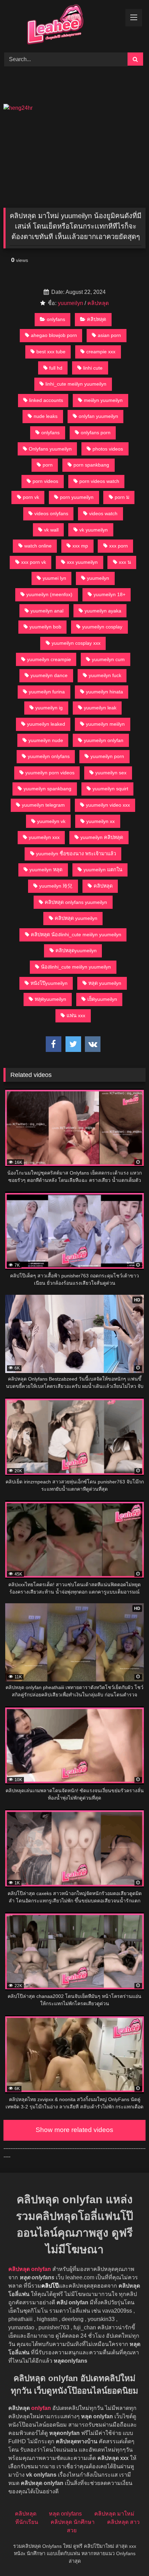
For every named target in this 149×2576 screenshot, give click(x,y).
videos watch (103, 513)
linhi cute (93, 368)
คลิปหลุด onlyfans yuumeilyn (76, 902)
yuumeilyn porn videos (50, 773)
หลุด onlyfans (65, 2514)
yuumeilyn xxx (44, 837)
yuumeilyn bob (45, 627)
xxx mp (80, 546)
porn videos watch (99, 481)
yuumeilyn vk (51, 821)
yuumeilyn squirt (110, 789)
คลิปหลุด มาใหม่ (114, 2514)
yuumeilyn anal (47, 611)
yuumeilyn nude (46, 740)
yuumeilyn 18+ (109, 594)
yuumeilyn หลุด (46, 870)
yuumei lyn (54, 578)
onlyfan (41, 2408)
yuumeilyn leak (100, 708)
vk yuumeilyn (94, 530)
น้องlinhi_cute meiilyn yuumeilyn (76, 967)
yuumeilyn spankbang (47, 789)
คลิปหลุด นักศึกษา (73, 2522)
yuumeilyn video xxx (108, 805)
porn (48, 465)
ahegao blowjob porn (54, 335)
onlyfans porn (96, 433)
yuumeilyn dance (49, 675)
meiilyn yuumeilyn (103, 400)
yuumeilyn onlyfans (49, 756)
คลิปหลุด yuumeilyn (76, 918)
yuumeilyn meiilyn (105, 724)
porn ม (122, 497)
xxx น (125, 562)
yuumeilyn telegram (43, 805)
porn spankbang (91, 465)
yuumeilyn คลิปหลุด (102, 837)
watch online (38, 546)
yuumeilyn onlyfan (104, 740)
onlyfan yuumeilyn (98, 416)
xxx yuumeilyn (82, 562)
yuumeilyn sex (111, 773)
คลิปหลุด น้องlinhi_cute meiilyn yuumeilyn (76, 935)
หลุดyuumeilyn (50, 999)
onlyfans (56, 319)
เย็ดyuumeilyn (102, 999)
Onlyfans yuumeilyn (50, 449)
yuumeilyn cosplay (102, 627)
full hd (56, 368)
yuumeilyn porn (107, 756)
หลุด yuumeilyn (105, 983)
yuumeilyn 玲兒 (56, 886)
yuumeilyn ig (49, 708)
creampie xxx (101, 352)
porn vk (31, 497)
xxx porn (119, 546)
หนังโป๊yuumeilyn (49, 983)
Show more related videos (74, 2130)
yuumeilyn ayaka (103, 611)
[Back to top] (128, 2555)
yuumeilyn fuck (105, 675)
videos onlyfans (51, 513)
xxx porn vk (34, 562)
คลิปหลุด (98, 303)
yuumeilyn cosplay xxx (76, 643)
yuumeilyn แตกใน (103, 870)
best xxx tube (51, 352)
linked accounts (46, 400)
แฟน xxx (76, 1015)
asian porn (109, 335)
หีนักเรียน (27, 2522)
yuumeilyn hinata (104, 692)
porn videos (45, 481)
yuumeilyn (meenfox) (49, 594)
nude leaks (46, 416)
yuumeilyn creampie (49, 659)
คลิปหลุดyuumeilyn (76, 950)
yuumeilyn (71, 303)
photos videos (108, 449)
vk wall (51, 530)
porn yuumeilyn (77, 497)
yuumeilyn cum (108, 659)
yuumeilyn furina (47, 692)
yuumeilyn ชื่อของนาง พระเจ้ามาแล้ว (76, 854)
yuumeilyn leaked (46, 724)
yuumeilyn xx (100, 821)
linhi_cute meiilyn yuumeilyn (76, 384)
